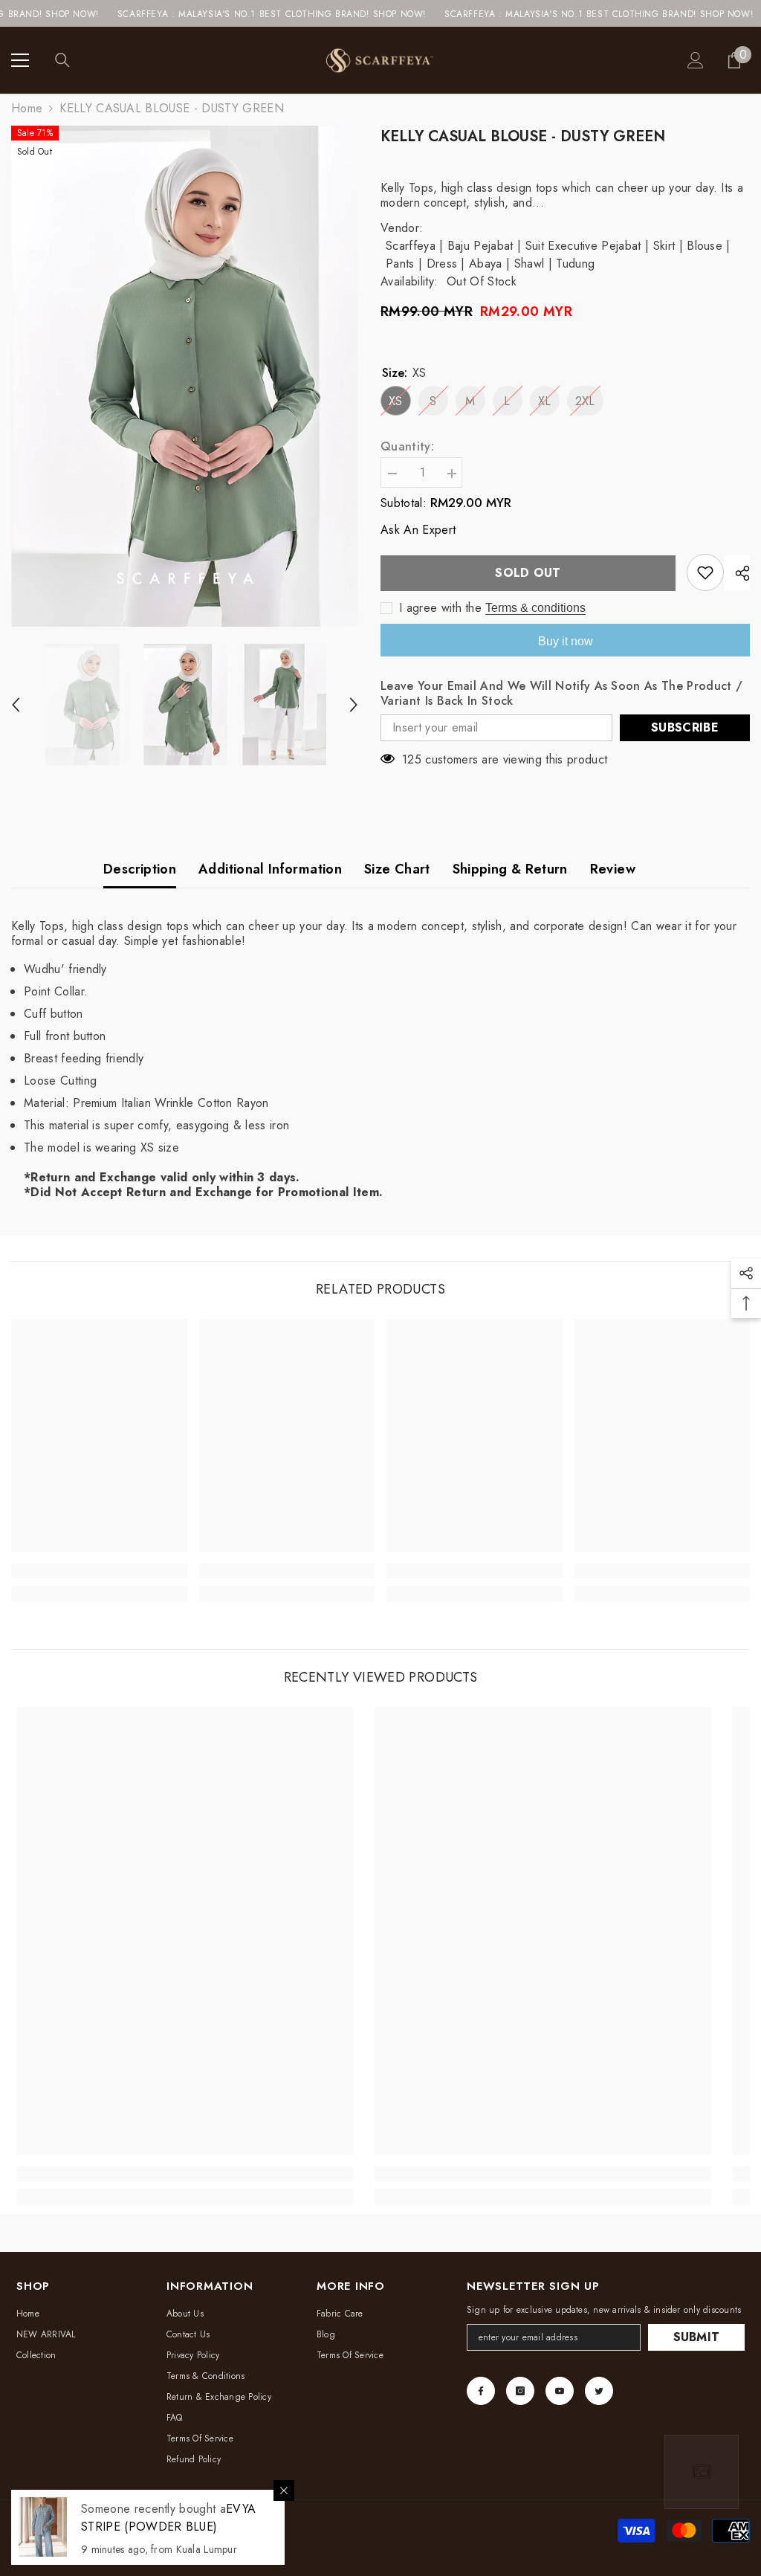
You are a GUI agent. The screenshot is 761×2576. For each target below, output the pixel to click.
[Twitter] (599, 2391)
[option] (185, 376)
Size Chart (397, 869)
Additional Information (270, 869)
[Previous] (16, 705)
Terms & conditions (535, 608)
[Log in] (696, 60)
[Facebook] (481, 2391)
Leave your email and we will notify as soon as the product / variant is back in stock (561, 694)
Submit (697, 2337)
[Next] (354, 705)
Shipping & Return (510, 869)
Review (613, 869)
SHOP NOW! (333, 14)
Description (140, 869)
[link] (99, 1571)
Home (27, 109)
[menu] (20, 60)
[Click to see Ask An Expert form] (702, 2472)
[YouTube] (560, 2391)
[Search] (62, 60)
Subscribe (685, 727)
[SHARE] (737, 573)
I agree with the (440, 608)
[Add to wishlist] (705, 572)
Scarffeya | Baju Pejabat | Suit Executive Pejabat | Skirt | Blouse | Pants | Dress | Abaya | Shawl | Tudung (558, 255)
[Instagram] (520, 2391)
